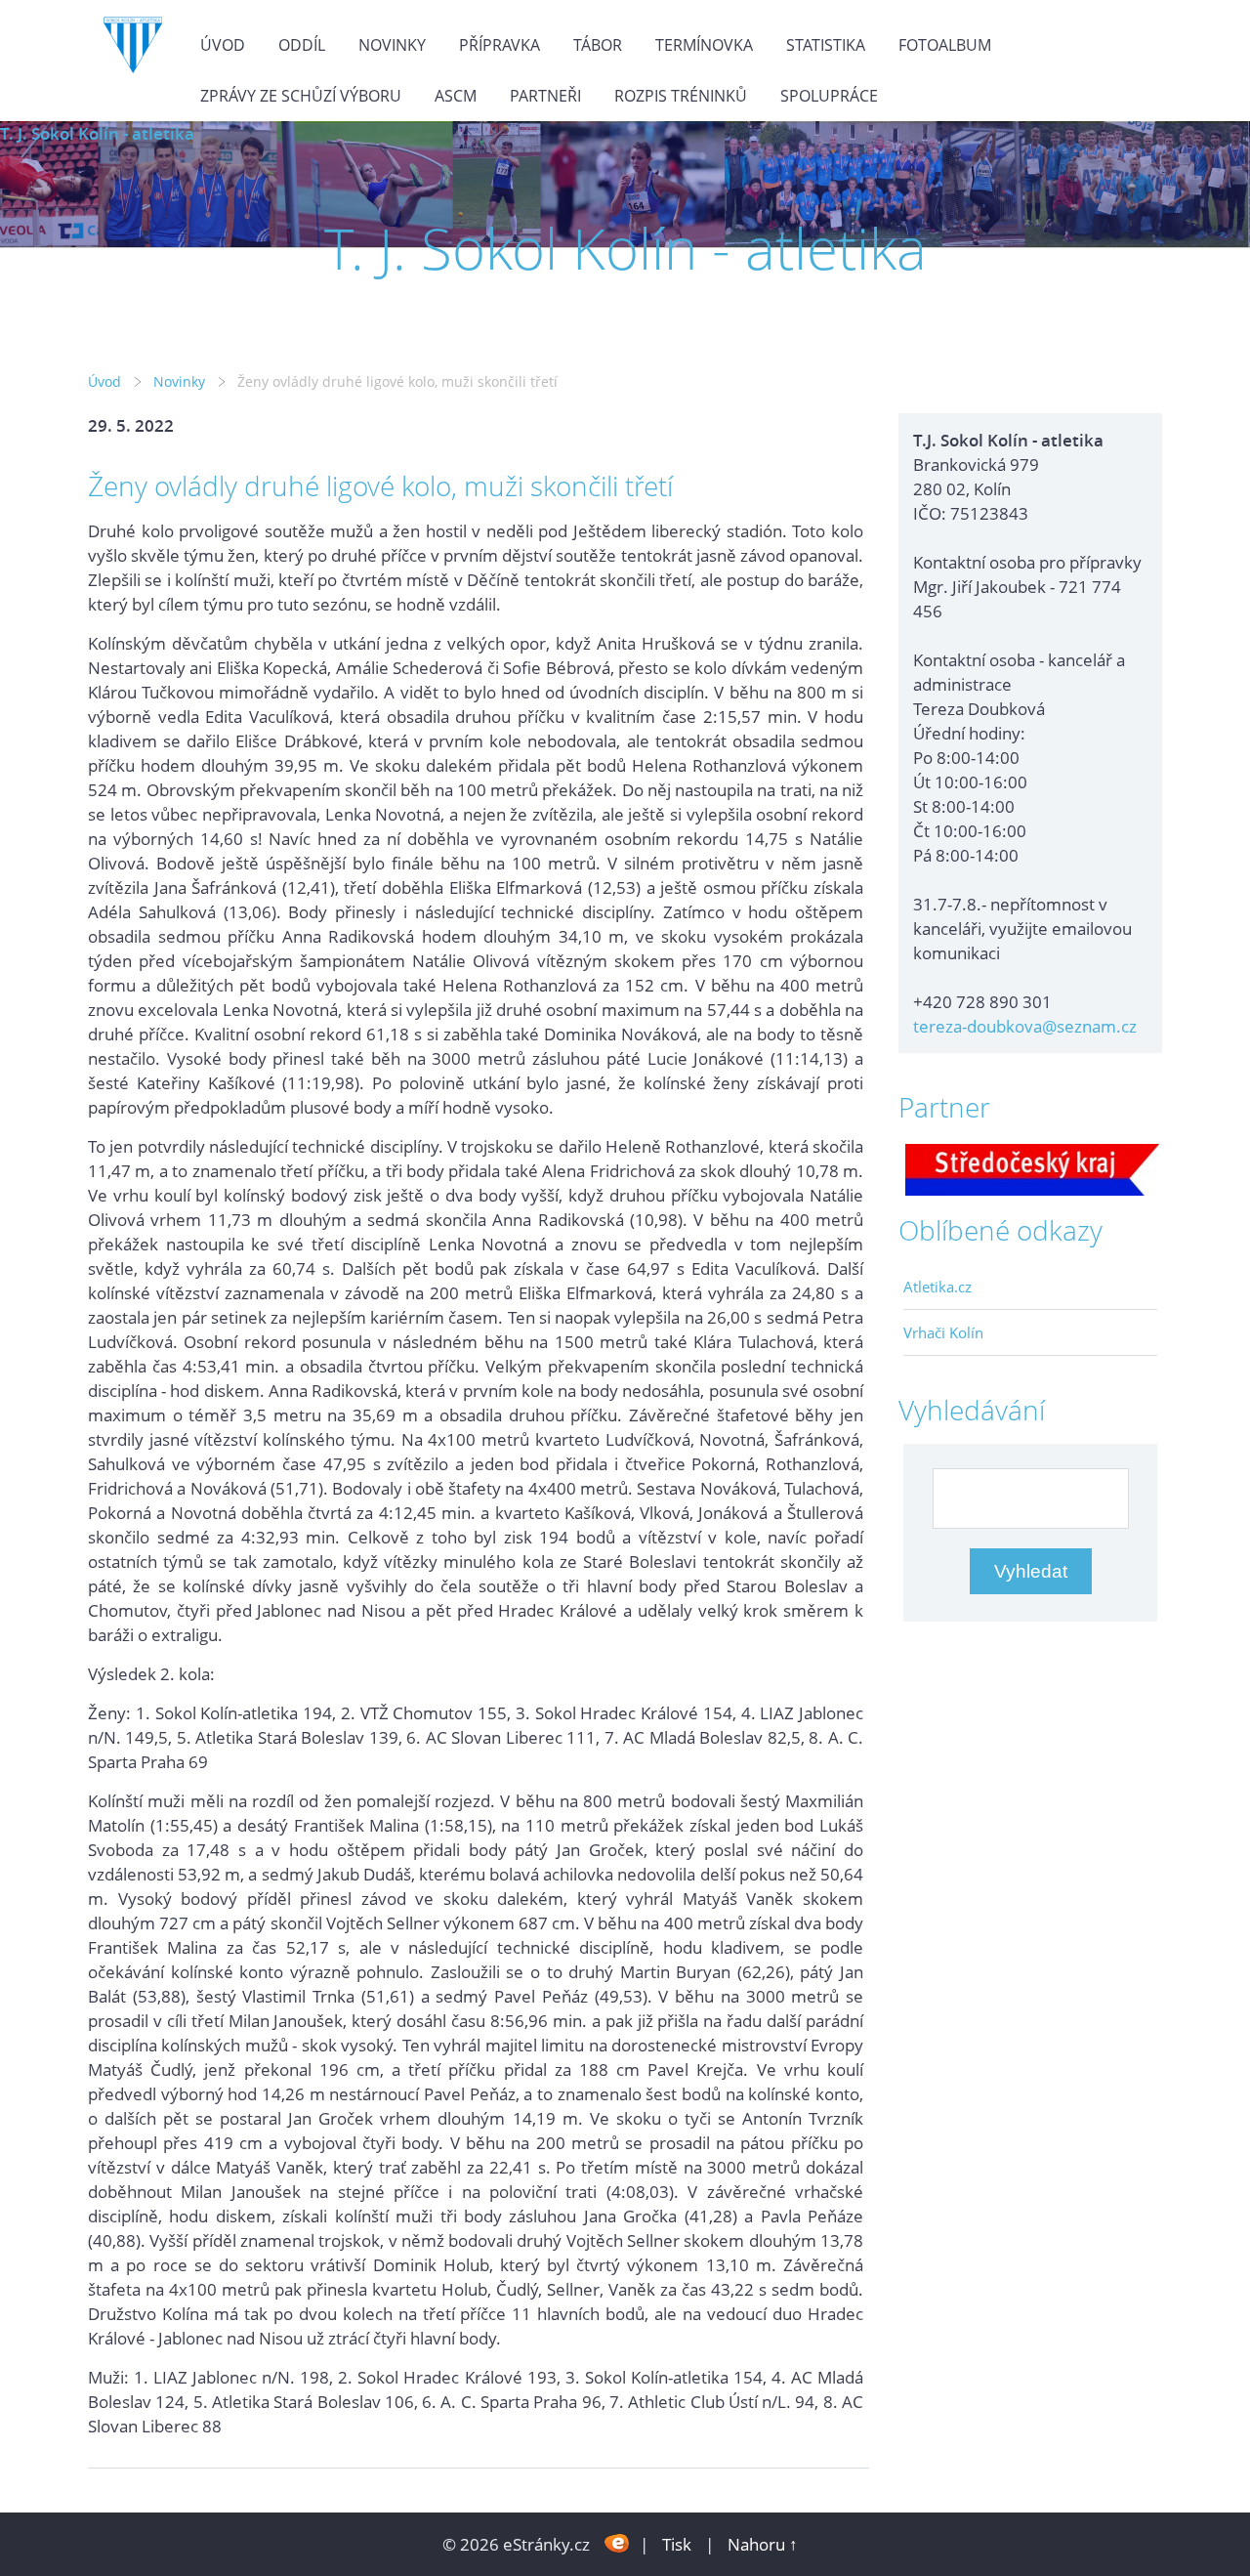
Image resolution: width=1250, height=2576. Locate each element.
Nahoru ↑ (763, 2544)
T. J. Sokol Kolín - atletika (97, 133)
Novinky (392, 45)
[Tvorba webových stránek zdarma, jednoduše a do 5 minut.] (617, 2542)
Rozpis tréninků (681, 96)
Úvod (223, 45)
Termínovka (704, 45)
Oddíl (302, 45)
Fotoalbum (945, 45)
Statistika (826, 45)
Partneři (545, 96)
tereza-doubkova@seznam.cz (1025, 1026)
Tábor (598, 45)
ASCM (456, 96)
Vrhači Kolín (943, 1332)
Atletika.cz (937, 1287)
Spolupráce (829, 96)
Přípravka (500, 45)
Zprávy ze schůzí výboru (301, 96)
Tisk (677, 2544)
